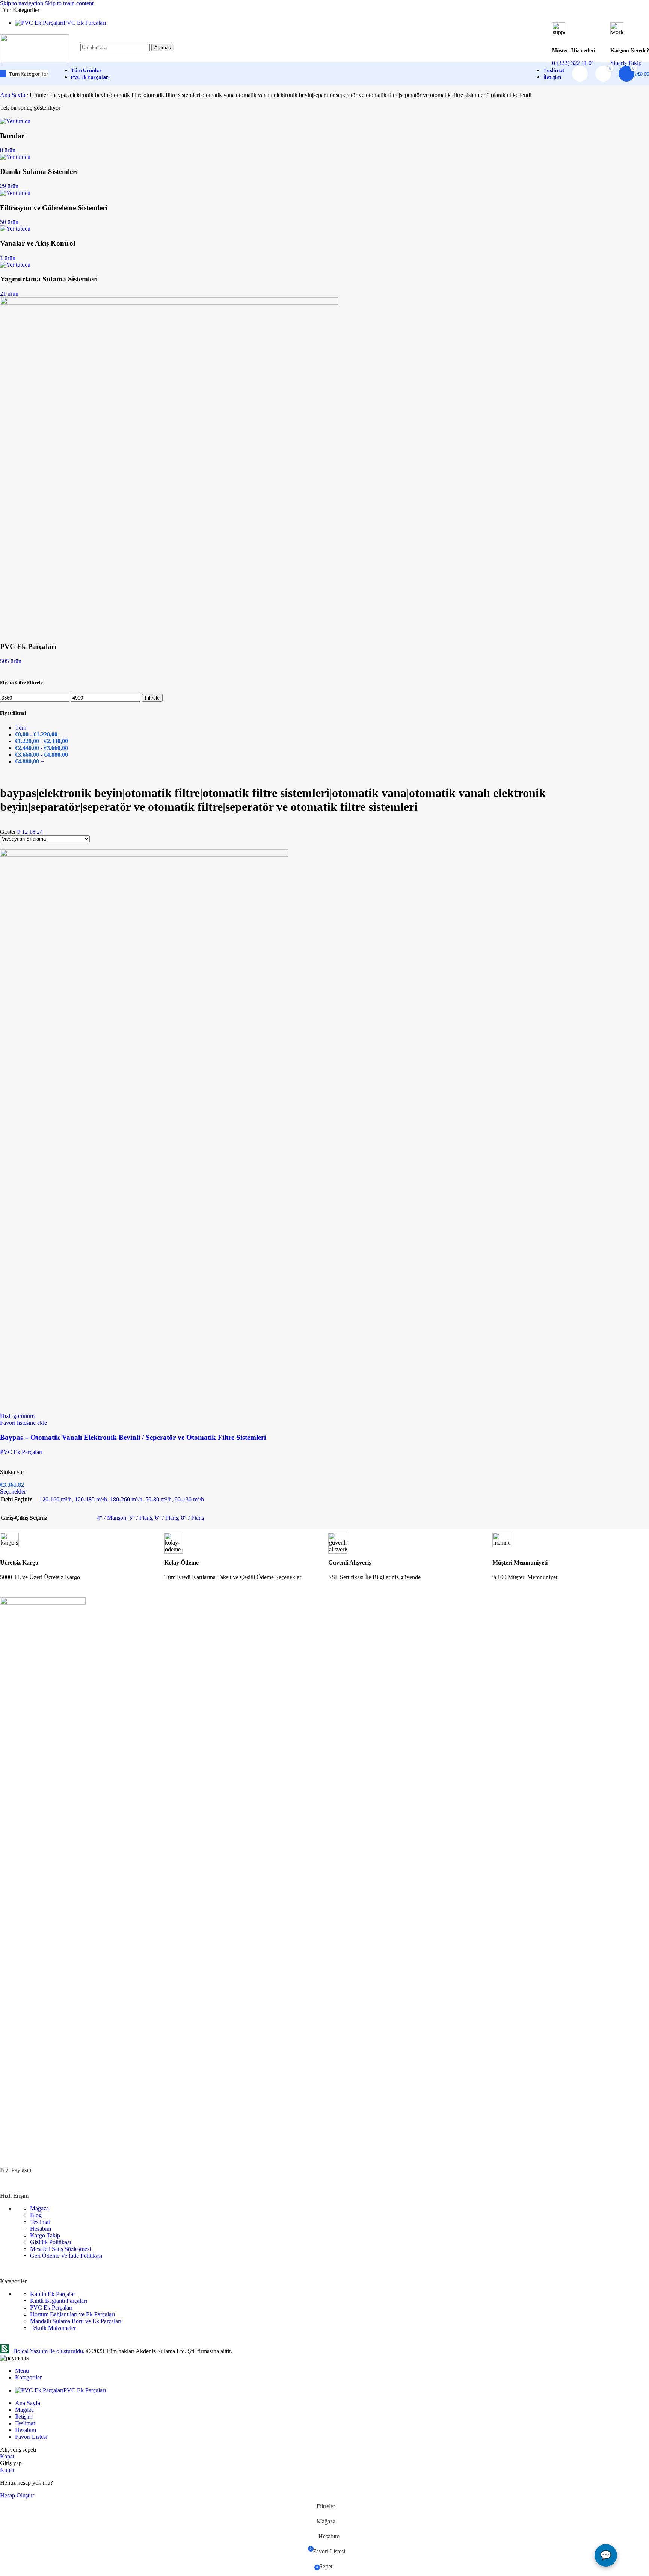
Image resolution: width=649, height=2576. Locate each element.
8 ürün (8, 150)
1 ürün (8, 258)
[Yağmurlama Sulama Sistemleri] (15, 265)
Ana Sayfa (13, 95)
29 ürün (9, 186)
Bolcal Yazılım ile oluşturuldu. (49, 2351)
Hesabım (41, 2229)
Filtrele (152, 698)
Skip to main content (69, 3)
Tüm (21, 728)
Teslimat (40, 2222)
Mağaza (39, 2208)
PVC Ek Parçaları (21, 1452)
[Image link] (43, 1603)
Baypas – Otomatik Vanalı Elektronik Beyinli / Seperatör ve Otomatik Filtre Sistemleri (133, 1437)
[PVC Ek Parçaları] (169, 303)
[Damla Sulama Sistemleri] (15, 157)
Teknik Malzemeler (53, 2328)
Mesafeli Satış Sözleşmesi (60, 2249)
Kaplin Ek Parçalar (53, 2294)
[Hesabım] (580, 74)
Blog (36, 2215)
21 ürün (9, 294)
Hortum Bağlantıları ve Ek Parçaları (72, 2314)
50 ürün (9, 222)
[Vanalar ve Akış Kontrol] (15, 229)
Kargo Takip (45, 2235)
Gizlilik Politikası (51, 2242)
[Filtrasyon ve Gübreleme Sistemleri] (15, 193)
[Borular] (15, 121)
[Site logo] (35, 62)
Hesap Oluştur (17, 2495)
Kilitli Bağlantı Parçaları (59, 2301)
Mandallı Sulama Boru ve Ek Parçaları (76, 2321)
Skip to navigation (22, 3)
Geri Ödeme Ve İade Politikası (66, 2256)
